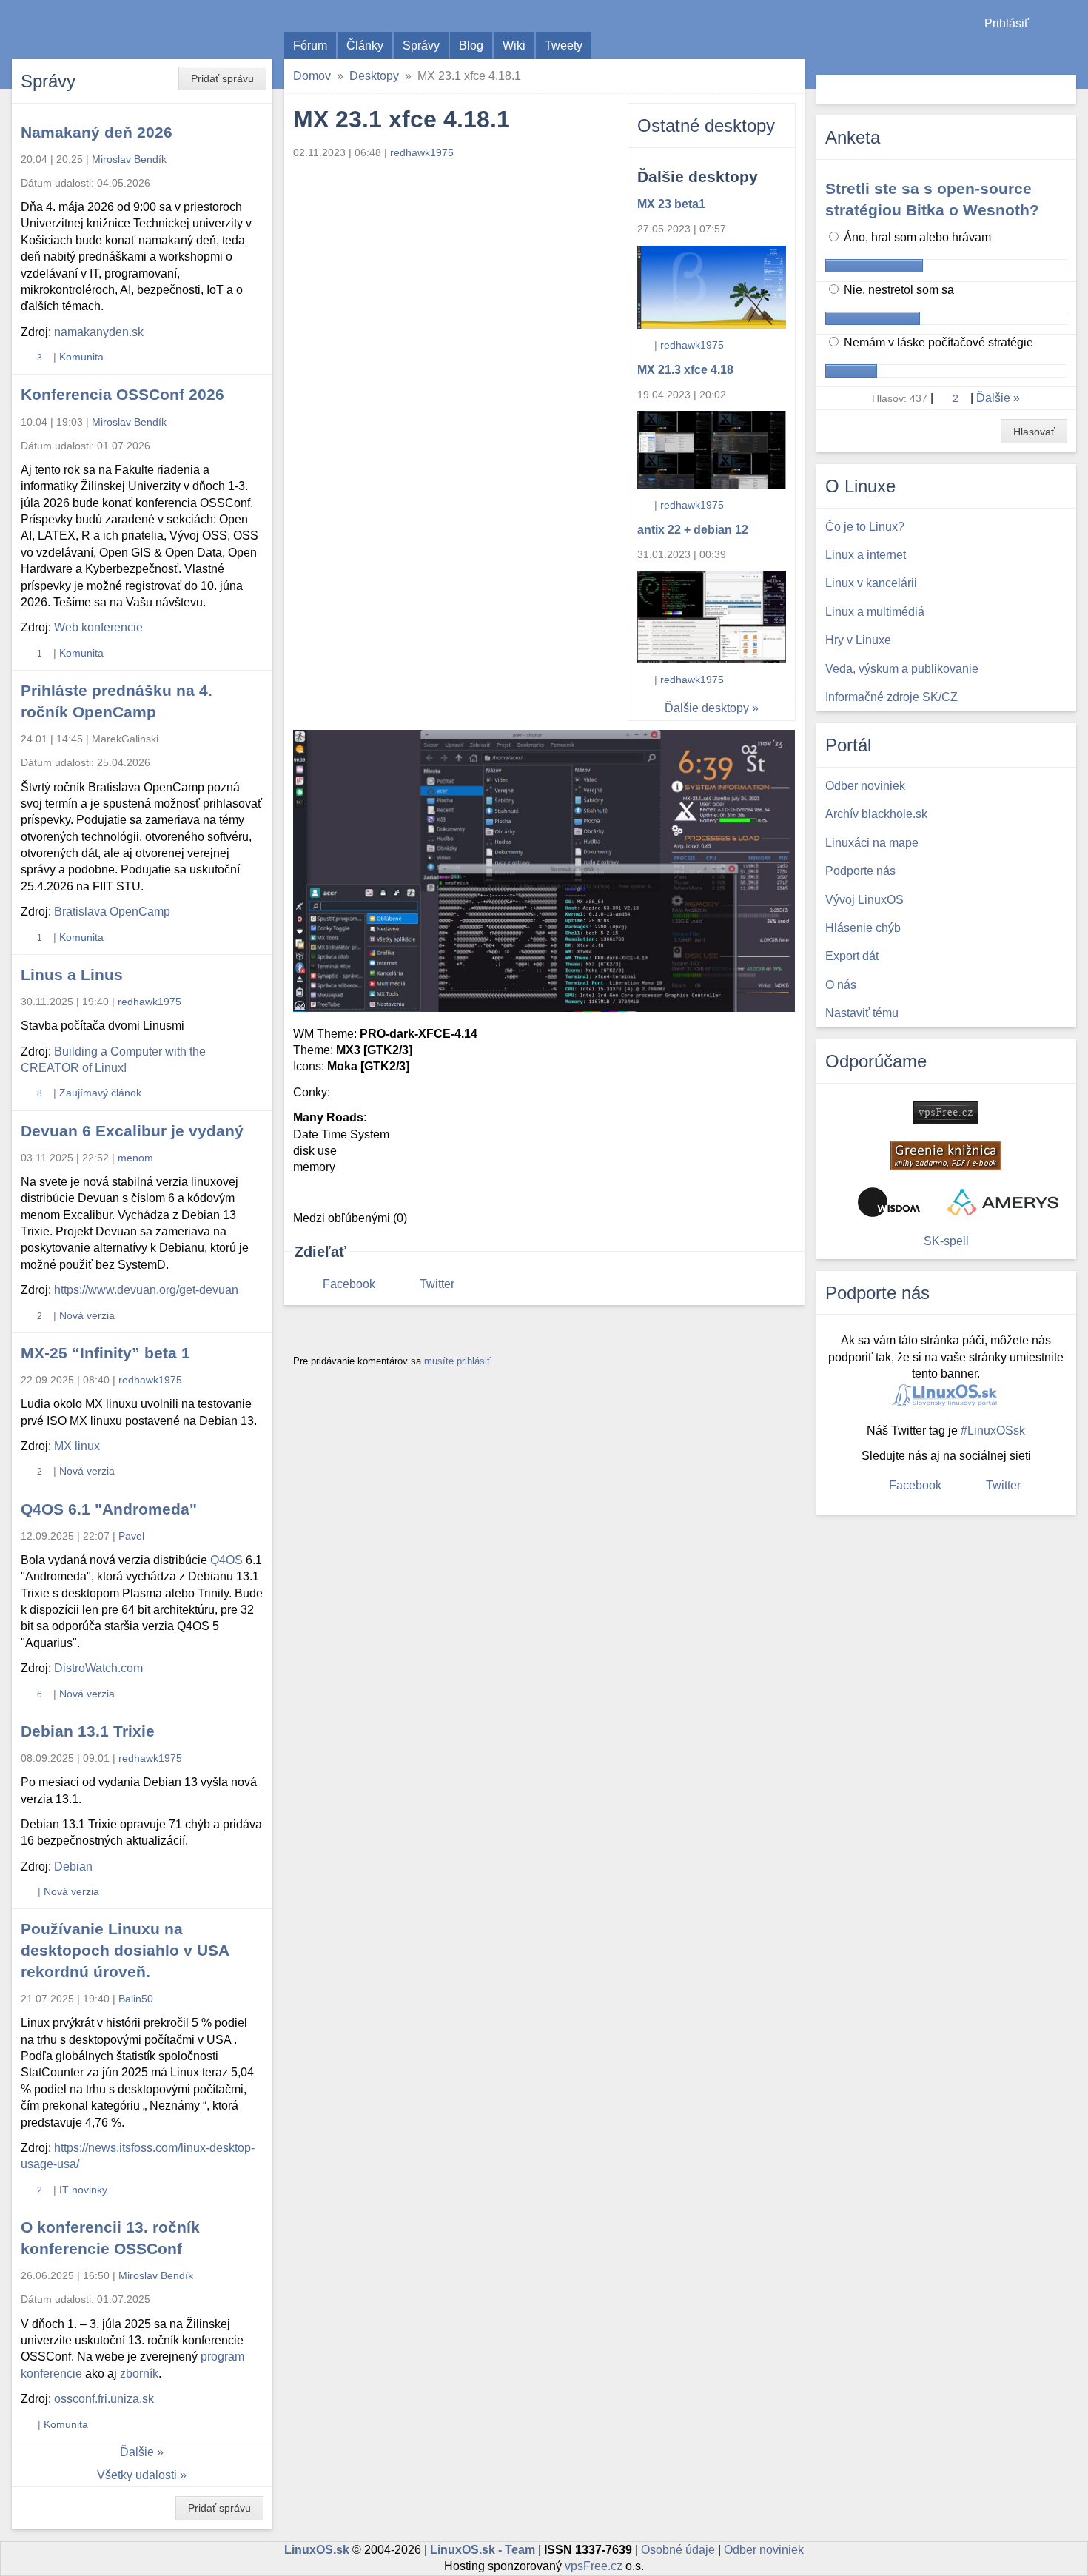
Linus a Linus (72, 975)
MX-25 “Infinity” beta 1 (105, 1353)
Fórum (310, 46)
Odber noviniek (764, 2550)
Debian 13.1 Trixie (88, 1731)
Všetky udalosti (137, 2475)
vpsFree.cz (594, 2566)
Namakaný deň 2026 (97, 132)
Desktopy (374, 76)
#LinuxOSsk (993, 1430)
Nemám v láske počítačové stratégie (937, 342)
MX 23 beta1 (671, 204)
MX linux (77, 1446)
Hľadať (1063, 89)
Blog (471, 46)
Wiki (514, 46)
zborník (139, 2374)
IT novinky (83, 2190)
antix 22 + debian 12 (693, 530)
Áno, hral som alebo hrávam (916, 237)
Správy (421, 46)
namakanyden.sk (99, 332)
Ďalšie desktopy (707, 708)
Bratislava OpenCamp (112, 912)
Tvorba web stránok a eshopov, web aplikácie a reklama (1003, 1202)
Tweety (564, 46)
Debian (73, 1866)
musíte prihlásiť (457, 1361)
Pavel (131, 1536)
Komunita (81, 357)
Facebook (349, 1284)
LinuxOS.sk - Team (483, 2550)
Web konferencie (98, 627)
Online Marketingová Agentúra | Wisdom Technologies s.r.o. (889, 1202)
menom (135, 1158)
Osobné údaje (678, 2550)
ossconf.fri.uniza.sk (104, 2399)
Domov (312, 76)
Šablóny (1069, 52)
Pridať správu (222, 78)
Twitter (437, 1284)
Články (365, 46)
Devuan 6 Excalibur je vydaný (132, 1131)
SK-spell (946, 1241)
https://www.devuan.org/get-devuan (146, 1290)
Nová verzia (87, 1315)
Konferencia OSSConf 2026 (122, 394)
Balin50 (136, 1999)
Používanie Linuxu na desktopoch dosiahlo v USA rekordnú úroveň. (125, 1950)
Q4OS (226, 1560)
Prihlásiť (1007, 23)
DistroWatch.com (98, 1668)
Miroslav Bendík (129, 159)
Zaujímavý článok (100, 1093)
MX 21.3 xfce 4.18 (685, 370)
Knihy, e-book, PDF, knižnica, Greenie (946, 1155)
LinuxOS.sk (96, 30)
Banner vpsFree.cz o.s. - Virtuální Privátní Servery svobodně (946, 1113)
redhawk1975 (692, 345)
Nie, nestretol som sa (897, 290)
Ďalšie (137, 2452)
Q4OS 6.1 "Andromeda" (109, 1509)
